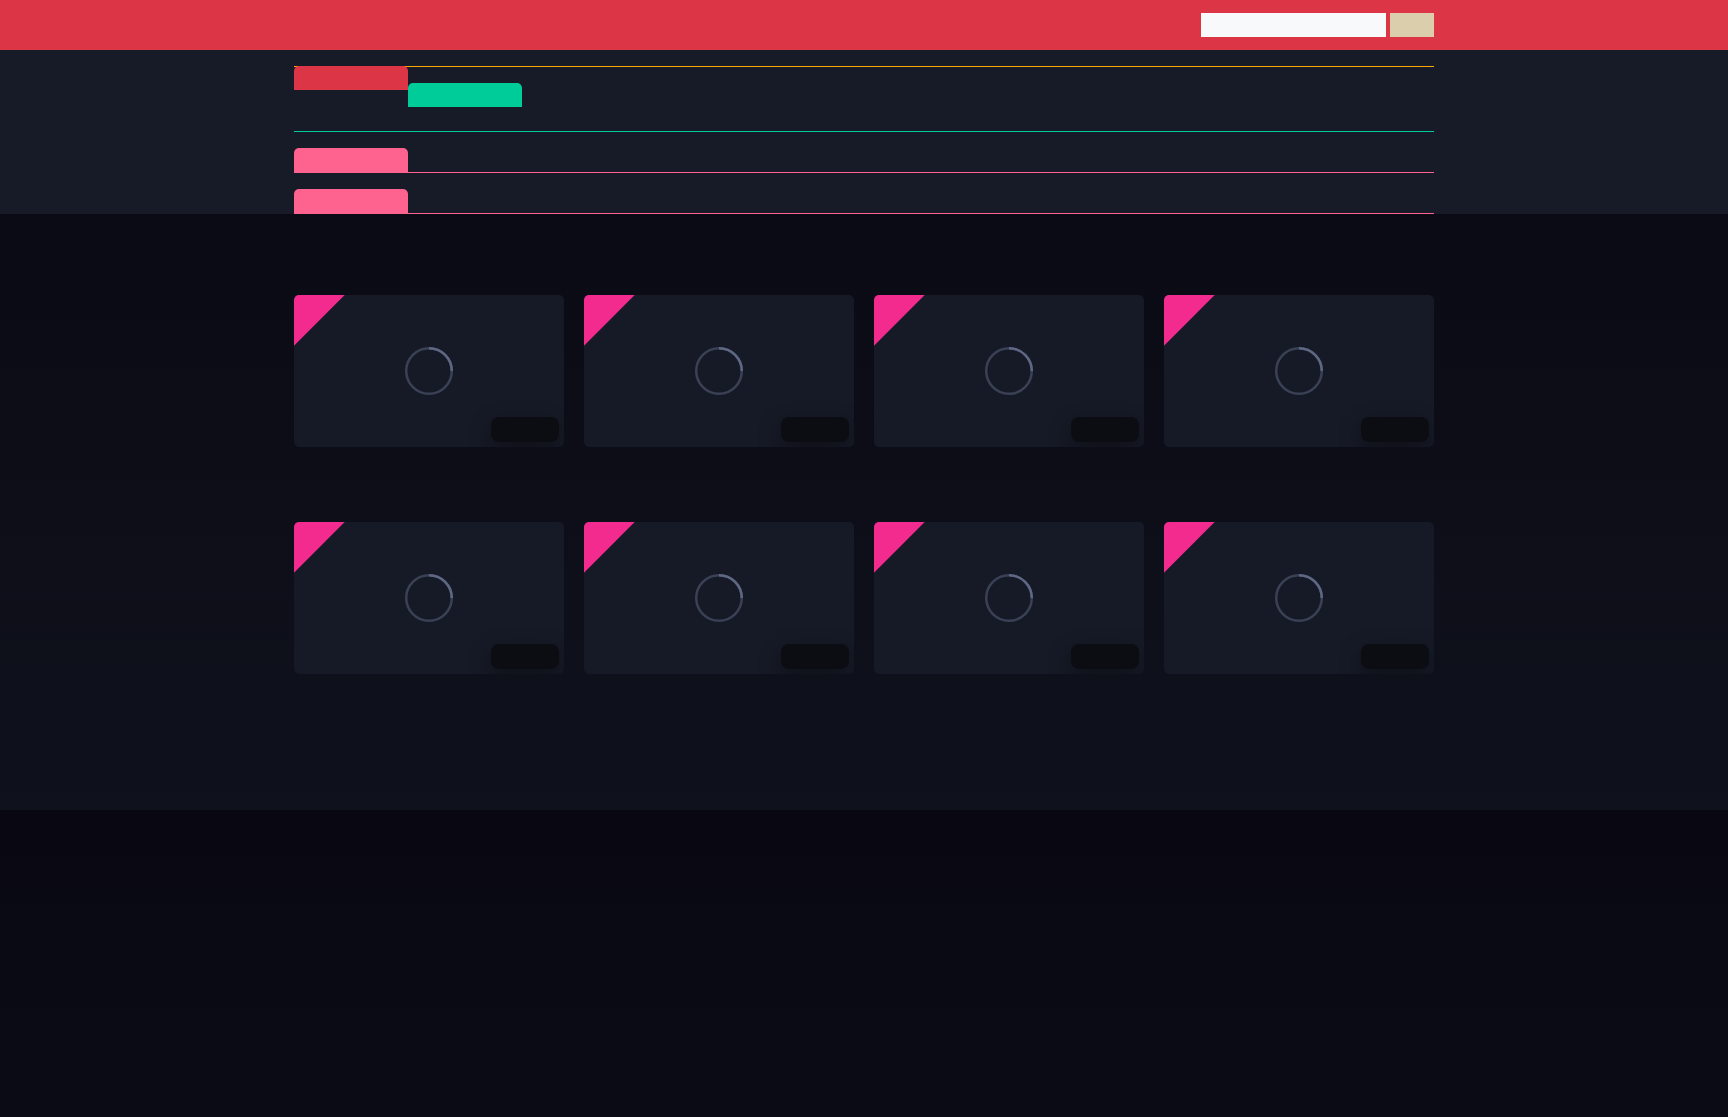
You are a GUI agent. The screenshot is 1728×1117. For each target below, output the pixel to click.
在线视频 (351, 200)
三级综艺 (1226, 159)
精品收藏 (351, 159)
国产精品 (356, 118)
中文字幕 (734, 118)
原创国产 (860, 118)
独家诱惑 (974, 200)
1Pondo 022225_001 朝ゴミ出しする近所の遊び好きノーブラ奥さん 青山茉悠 (1406, 923)
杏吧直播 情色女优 (351, 695)
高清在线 (465, 94)
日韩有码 (482, 118)
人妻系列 (596, 200)
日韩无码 (986, 118)
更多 (1400, 259)
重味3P (469, 200)
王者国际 (902, 695)
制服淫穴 (470, 159)
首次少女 (1100, 200)
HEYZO (847, 200)
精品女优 (848, 159)
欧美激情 (1112, 118)
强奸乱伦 (722, 159)
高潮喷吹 (1226, 200)
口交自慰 (596, 159)
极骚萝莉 (722, 200)
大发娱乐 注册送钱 (931, 468)
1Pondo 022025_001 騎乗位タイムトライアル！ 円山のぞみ (481, 923)
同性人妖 (974, 159)
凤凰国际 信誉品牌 (641, 468)
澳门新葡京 (329, 468)
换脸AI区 (1100, 159)
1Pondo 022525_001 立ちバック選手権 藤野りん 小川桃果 (765, 923)
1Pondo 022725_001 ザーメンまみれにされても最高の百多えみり (1079, 923)
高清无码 (1192, 695)
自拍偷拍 (608, 118)
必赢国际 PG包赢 (637, 695)
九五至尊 (1192, 468)
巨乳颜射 (1352, 200)
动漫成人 (1352, 159)
